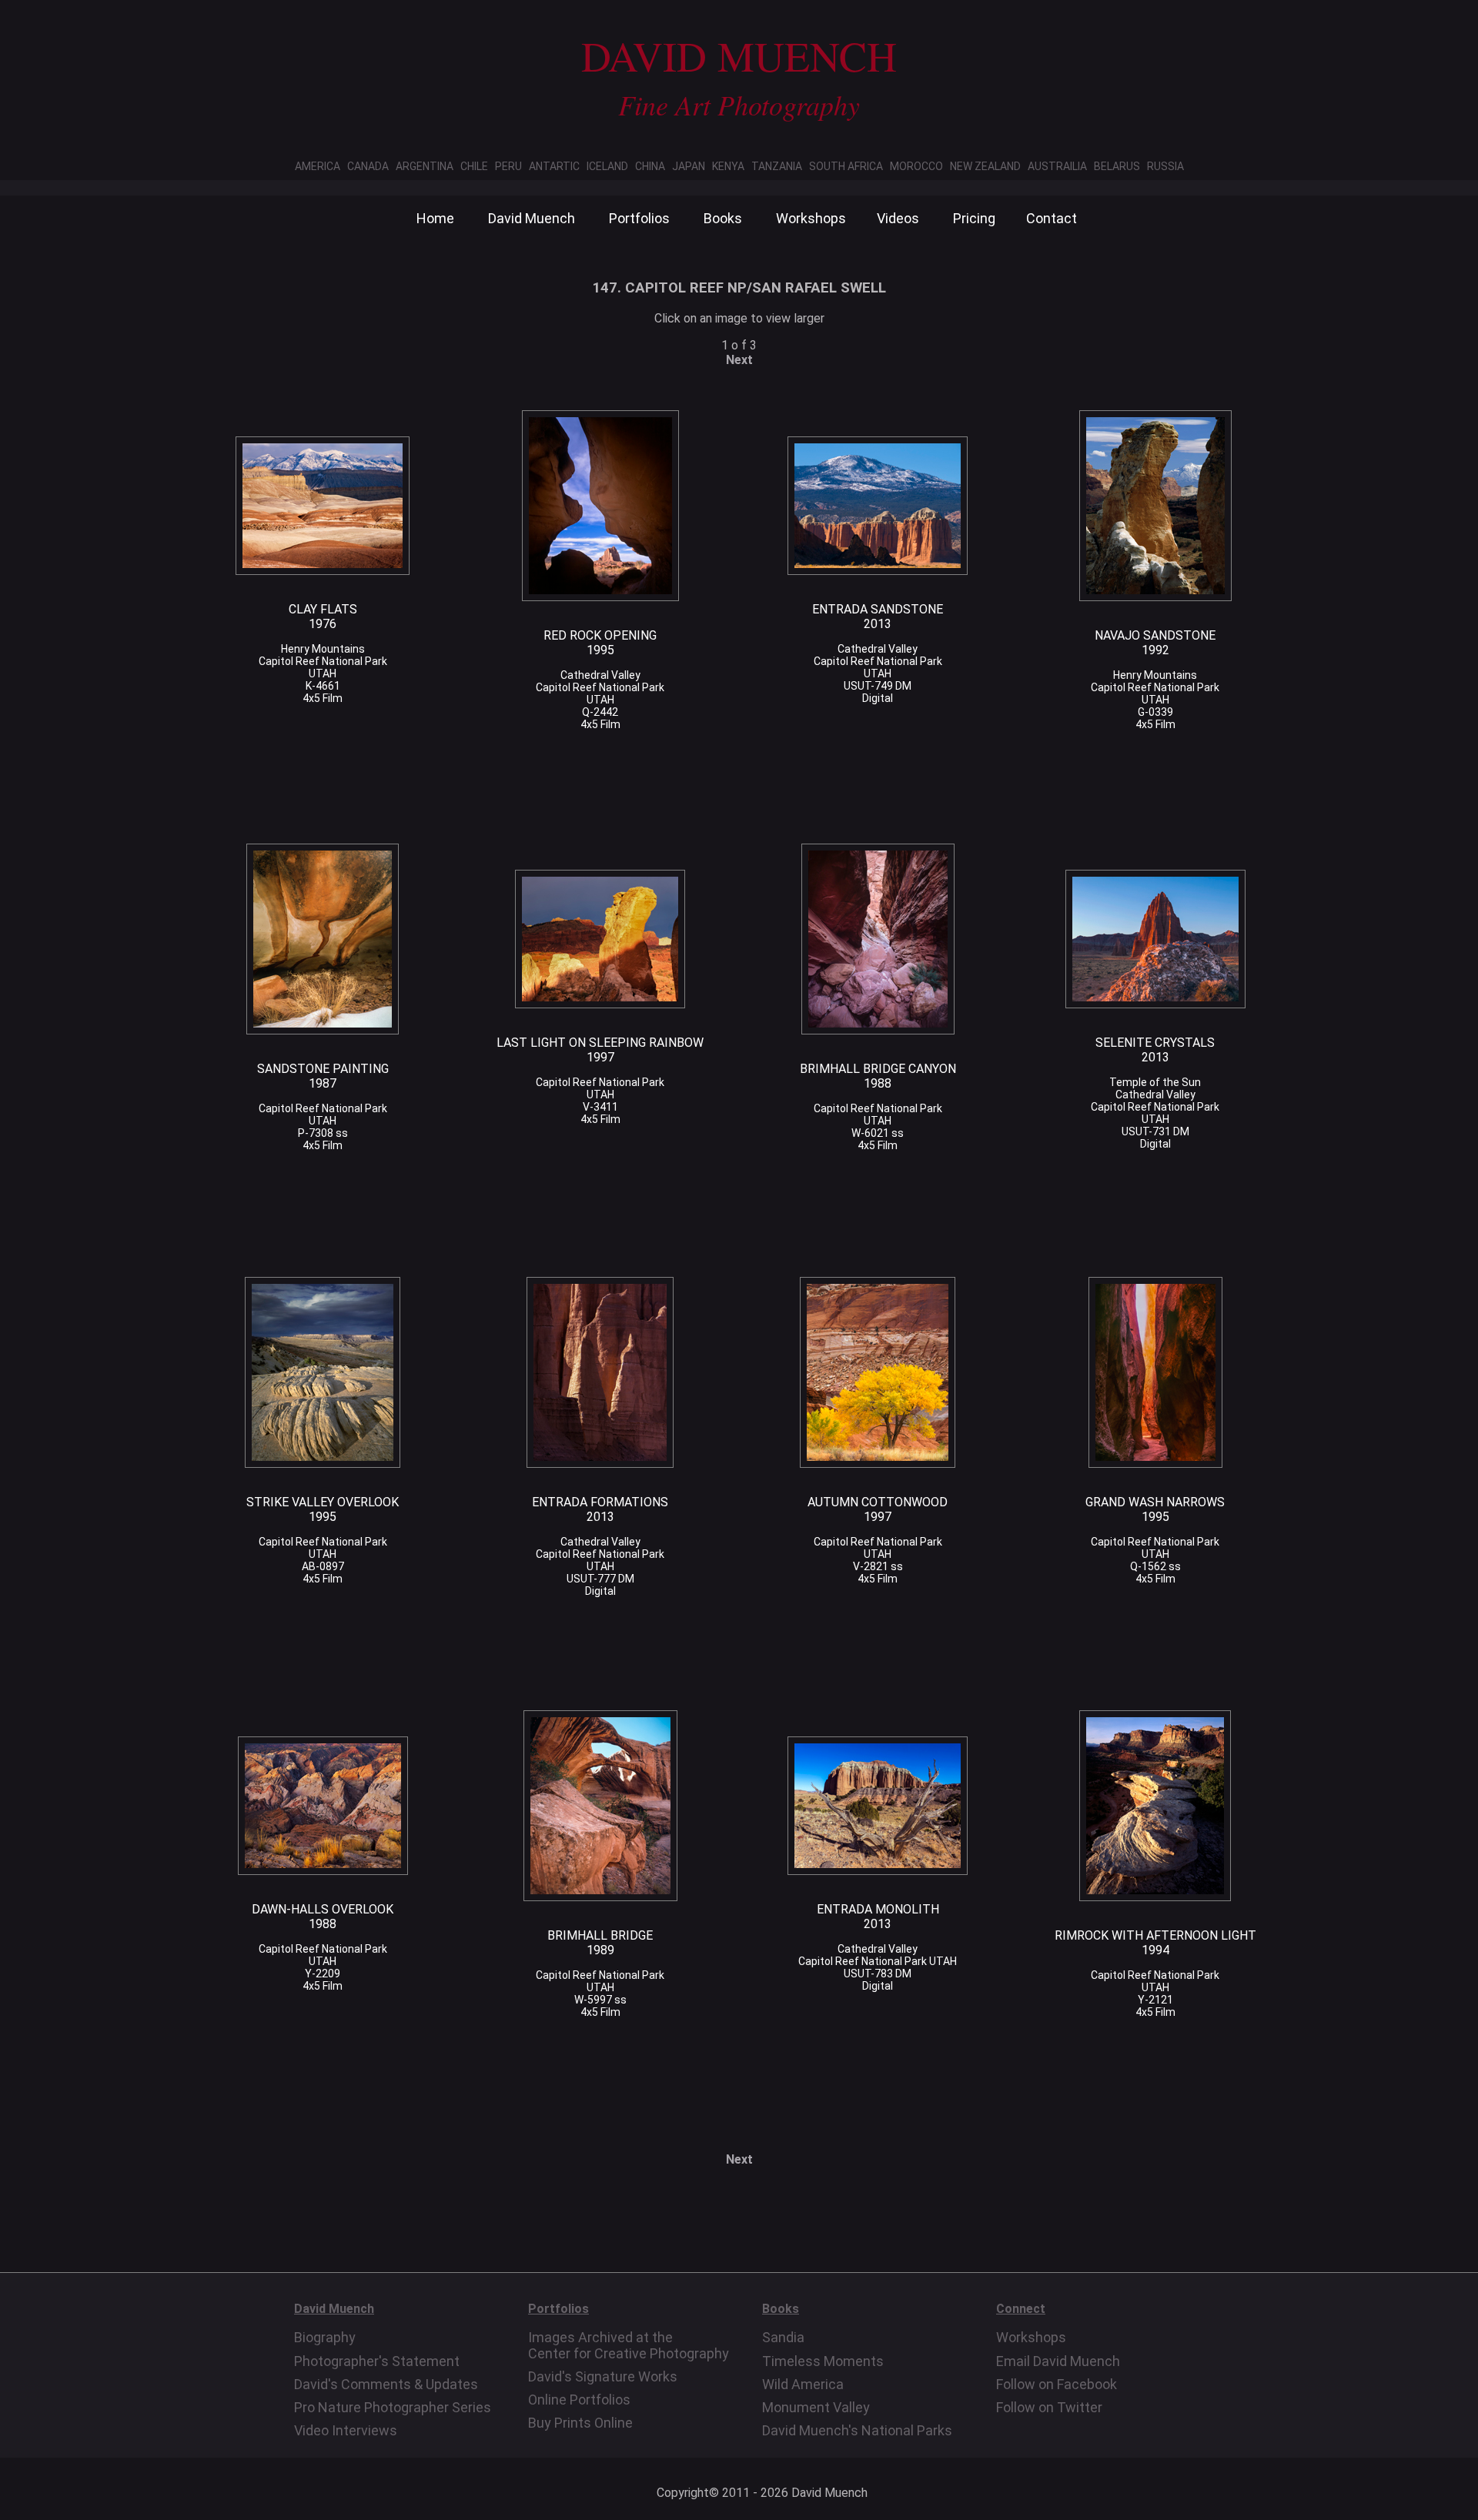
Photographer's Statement (377, 2361)
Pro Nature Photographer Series (393, 2408)
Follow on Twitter (1049, 2408)
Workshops (811, 218)
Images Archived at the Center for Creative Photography (629, 2345)
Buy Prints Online (580, 2423)
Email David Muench (1058, 2361)
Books (723, 218)
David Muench (532, 218)
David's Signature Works (603, 2377)
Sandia (783, 2338)
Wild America (803, 2385)
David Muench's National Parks (857, 2431)
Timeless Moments (823, 2361)
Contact (1052, 218)
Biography (325, 2338)
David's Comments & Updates (386, 2385)
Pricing (974, 218)
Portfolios (639, 218)
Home (435, 218)
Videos (898, 218)
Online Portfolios (579, 2400)
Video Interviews (346, 2431)
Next (739, 360)
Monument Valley (816, 2408)
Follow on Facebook (1057, 2385)
